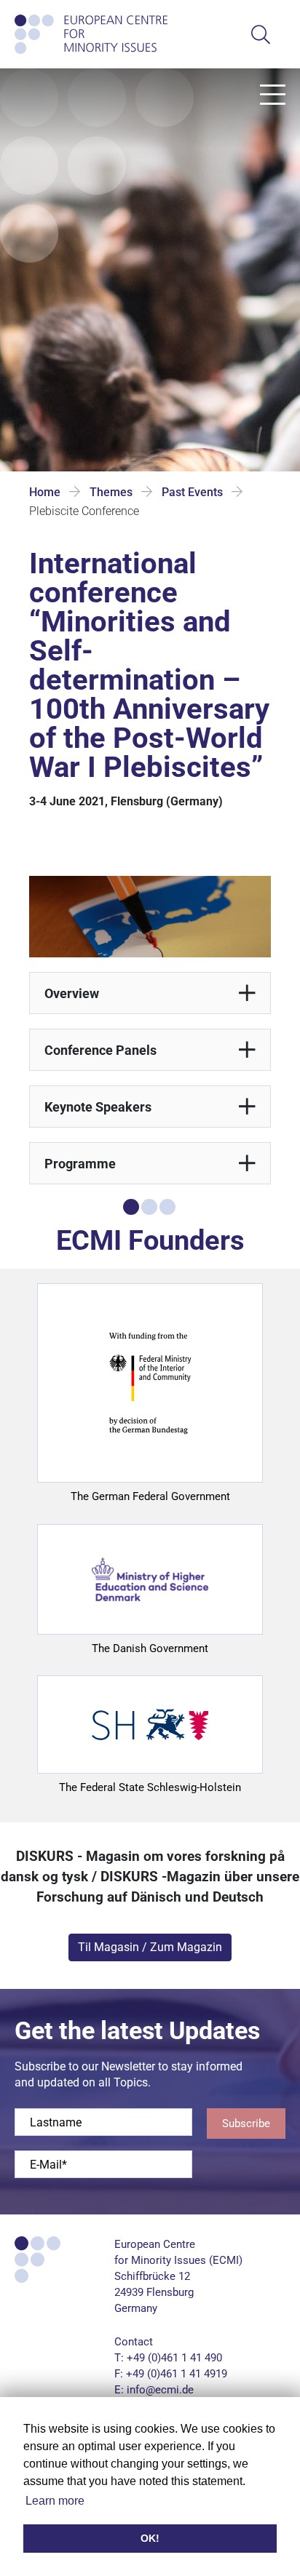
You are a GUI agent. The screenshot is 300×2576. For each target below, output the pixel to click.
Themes (111, 492)
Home (45, 492)
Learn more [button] (55, 2501)
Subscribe (246, 2124)
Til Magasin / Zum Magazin (150, 1947)
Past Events (192, 492)
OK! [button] (150, 2538)
